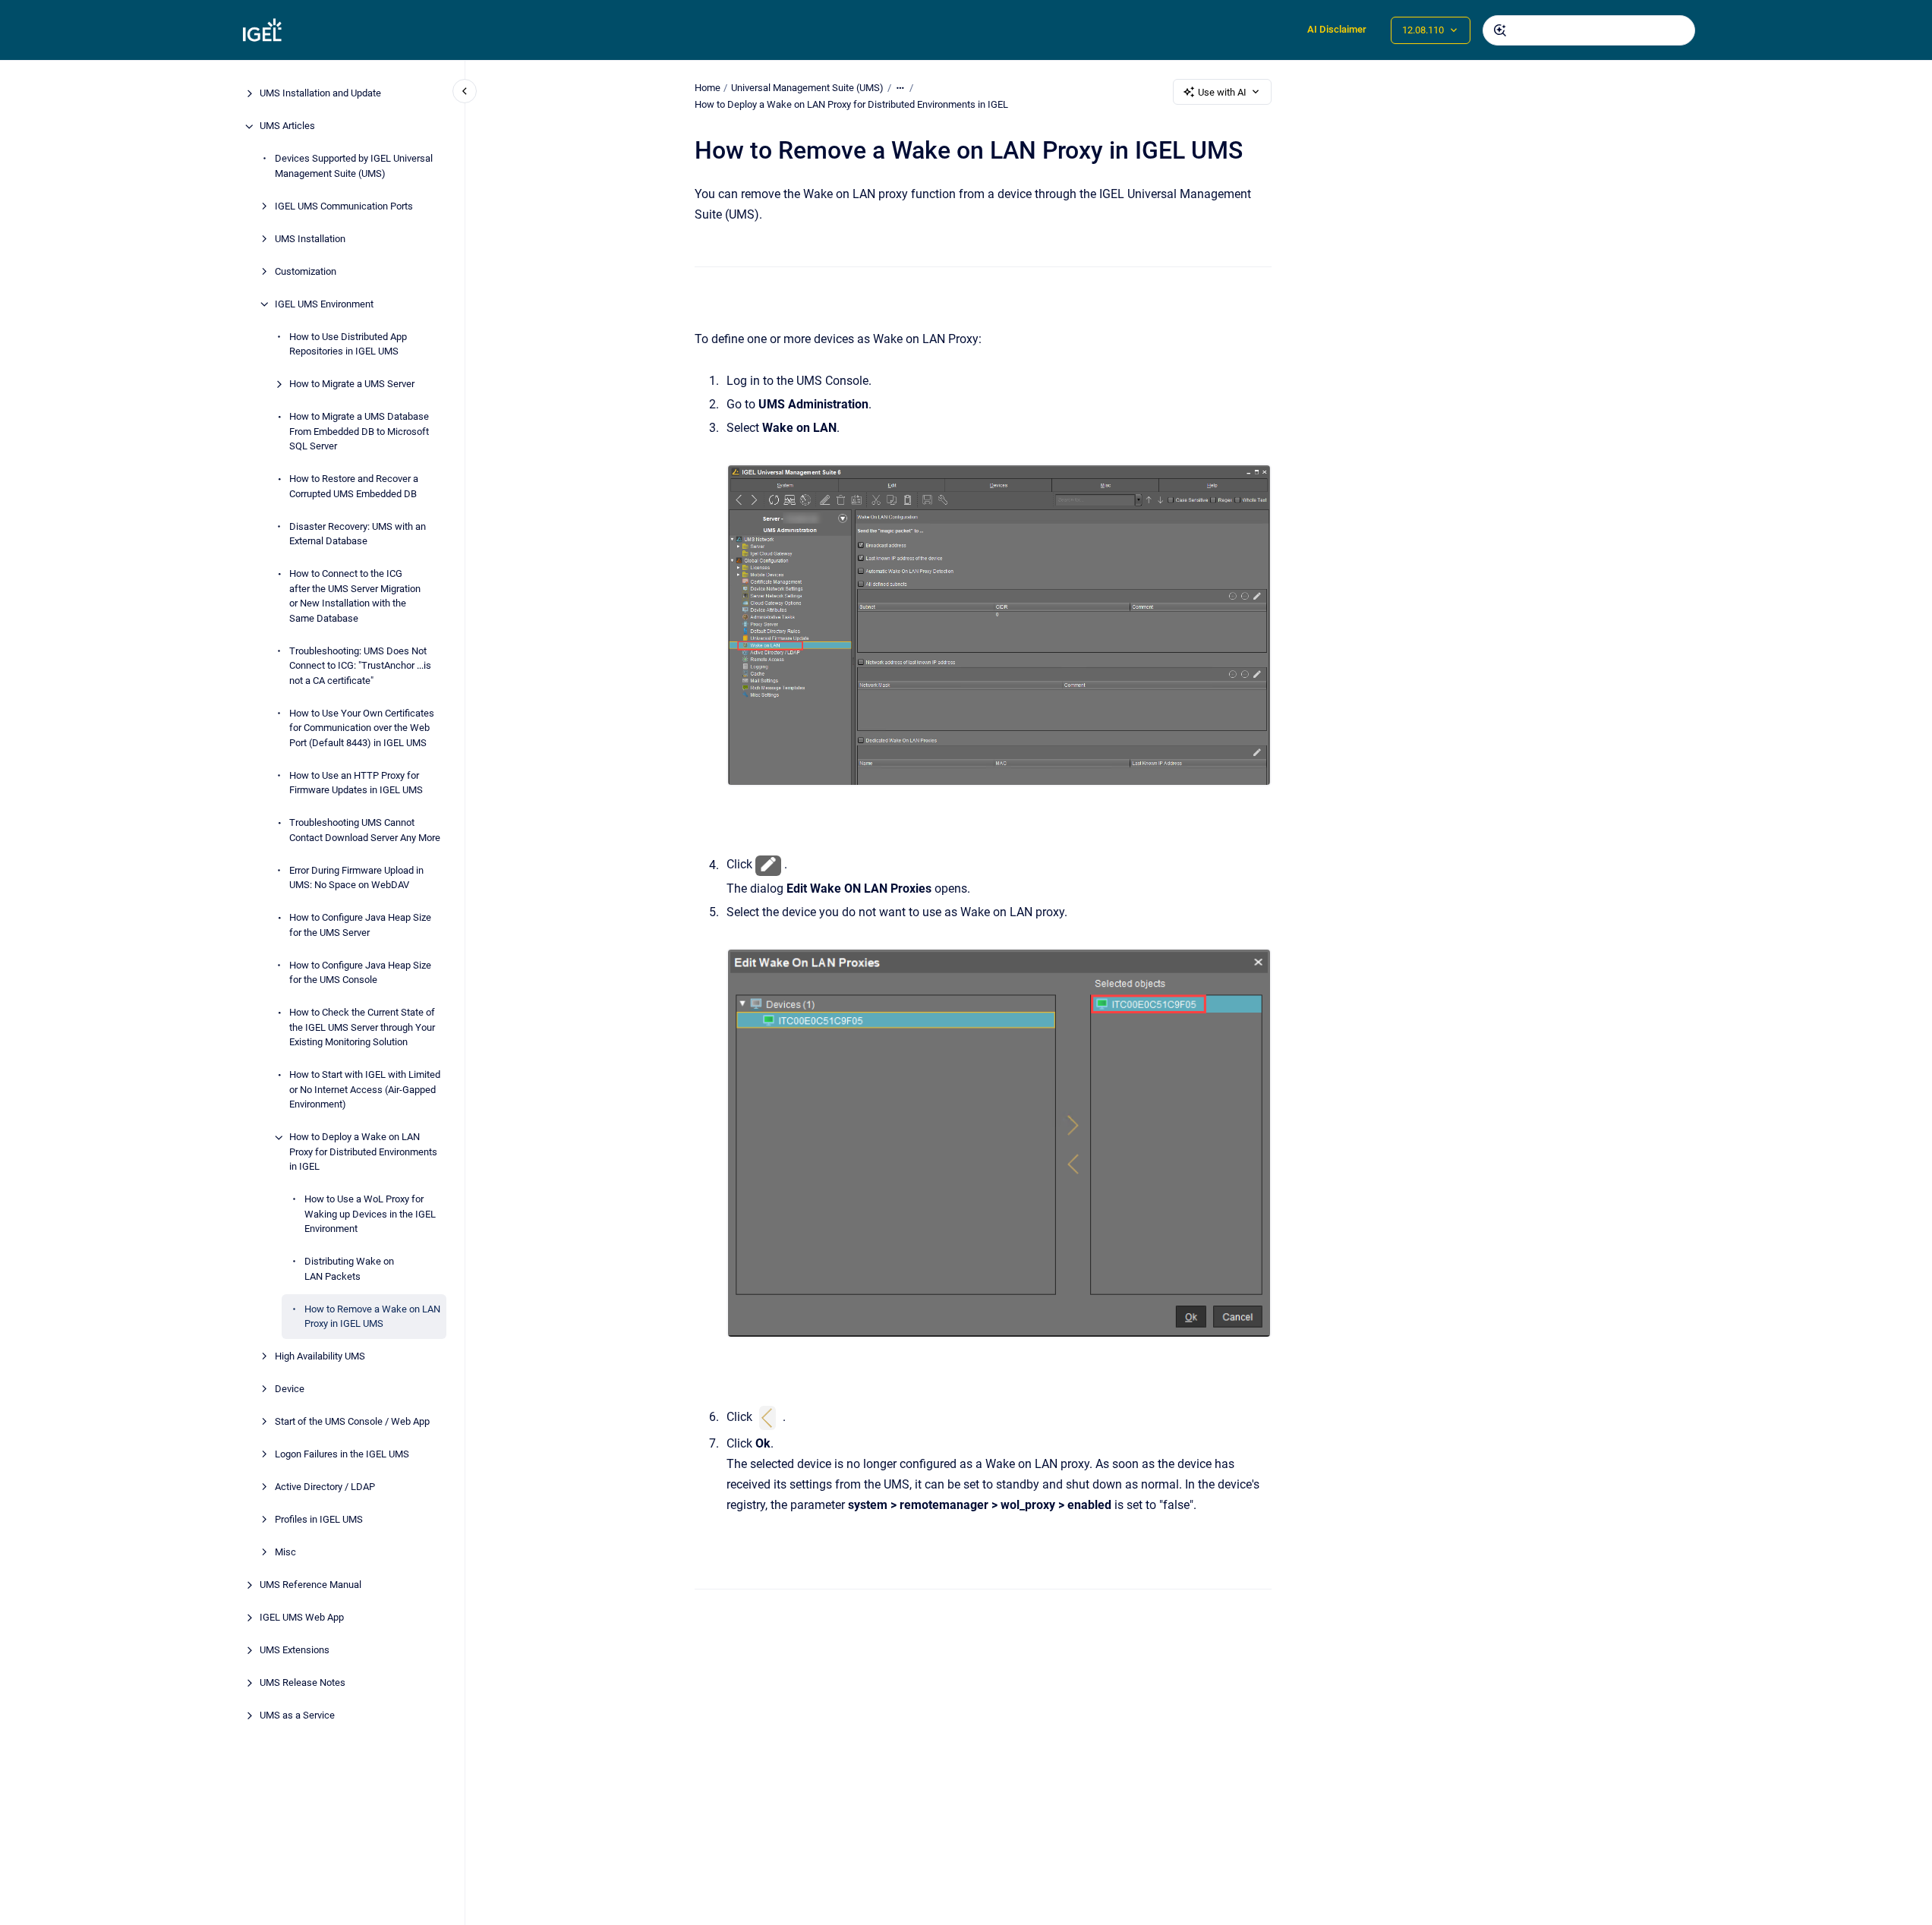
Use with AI (1222, 92)
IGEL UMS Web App (302, 1618)
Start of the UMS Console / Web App (352, 1422)
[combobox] (1589, 30)
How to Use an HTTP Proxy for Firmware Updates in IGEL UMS (356, 783)
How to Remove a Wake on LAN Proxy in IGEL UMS (372, 1317)
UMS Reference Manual (310, 1585)
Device (290, 1389)
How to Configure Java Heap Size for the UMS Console (360, 973)
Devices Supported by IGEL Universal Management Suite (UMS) (354, 167)
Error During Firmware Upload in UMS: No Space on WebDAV (356, 878)
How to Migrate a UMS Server (352, 384)
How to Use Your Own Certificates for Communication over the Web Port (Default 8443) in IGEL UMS (362, 728)
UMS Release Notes (303, 1683)
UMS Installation (310, 239)
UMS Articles (287, 126)
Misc (285, 1553)
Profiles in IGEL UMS (319, 1520)
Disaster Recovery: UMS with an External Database (358, 534)
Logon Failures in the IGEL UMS (342, 1455)
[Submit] (1500, 30)
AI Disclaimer (1337, 29)
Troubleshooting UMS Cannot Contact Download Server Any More (365, 831)
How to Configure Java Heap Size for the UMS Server (360, 926)
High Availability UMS (320, 1357)
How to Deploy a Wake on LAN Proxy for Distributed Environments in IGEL (363, 1152)
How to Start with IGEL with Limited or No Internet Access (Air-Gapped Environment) (365, 1090)
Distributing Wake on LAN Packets (349, 1270)
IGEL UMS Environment (324, 304)
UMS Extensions (295, 1651)
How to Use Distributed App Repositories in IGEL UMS (348, 344)
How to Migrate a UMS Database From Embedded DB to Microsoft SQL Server (359, 432)
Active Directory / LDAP (325, 1487)
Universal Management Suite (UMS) (807, 88)
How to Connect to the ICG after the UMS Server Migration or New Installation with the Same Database (355, 597)
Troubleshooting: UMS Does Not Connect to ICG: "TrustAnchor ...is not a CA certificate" (360, 666)
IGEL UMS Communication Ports (344, 206)
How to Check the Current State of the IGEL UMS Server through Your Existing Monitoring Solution (362, 1028)
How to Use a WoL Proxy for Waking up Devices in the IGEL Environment (370, 1215)
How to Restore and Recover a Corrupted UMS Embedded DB (354, 487)
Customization (306, 271)
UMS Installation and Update (320, 94)
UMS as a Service (297, 1716)
